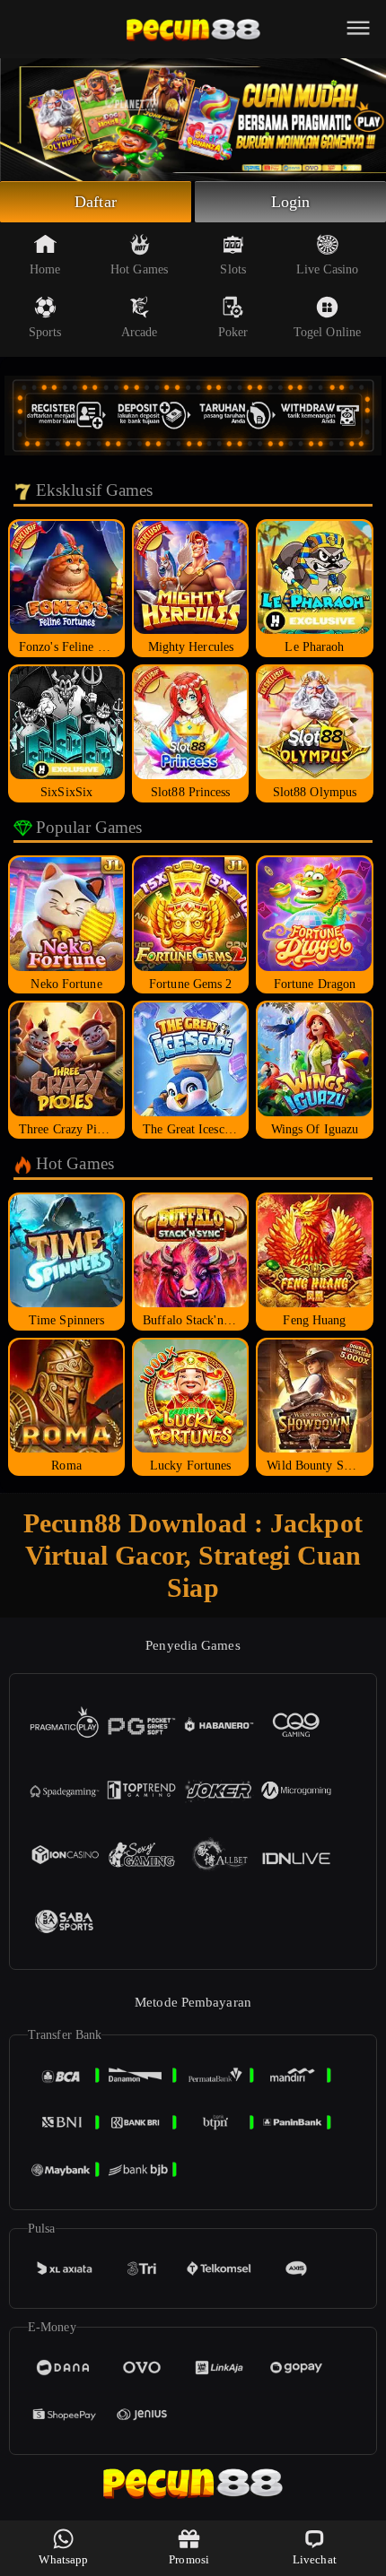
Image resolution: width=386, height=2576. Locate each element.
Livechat (315, 2559)
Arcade (140, 332)
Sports (45, 332)
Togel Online (327, 332)
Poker (233, 332)
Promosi (189, 2559)
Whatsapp (63, 2559)
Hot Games (139, 269)
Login (291, 202)
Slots (233, 269)
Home (45, 269)
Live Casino (327, 269)
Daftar (96, 202)
